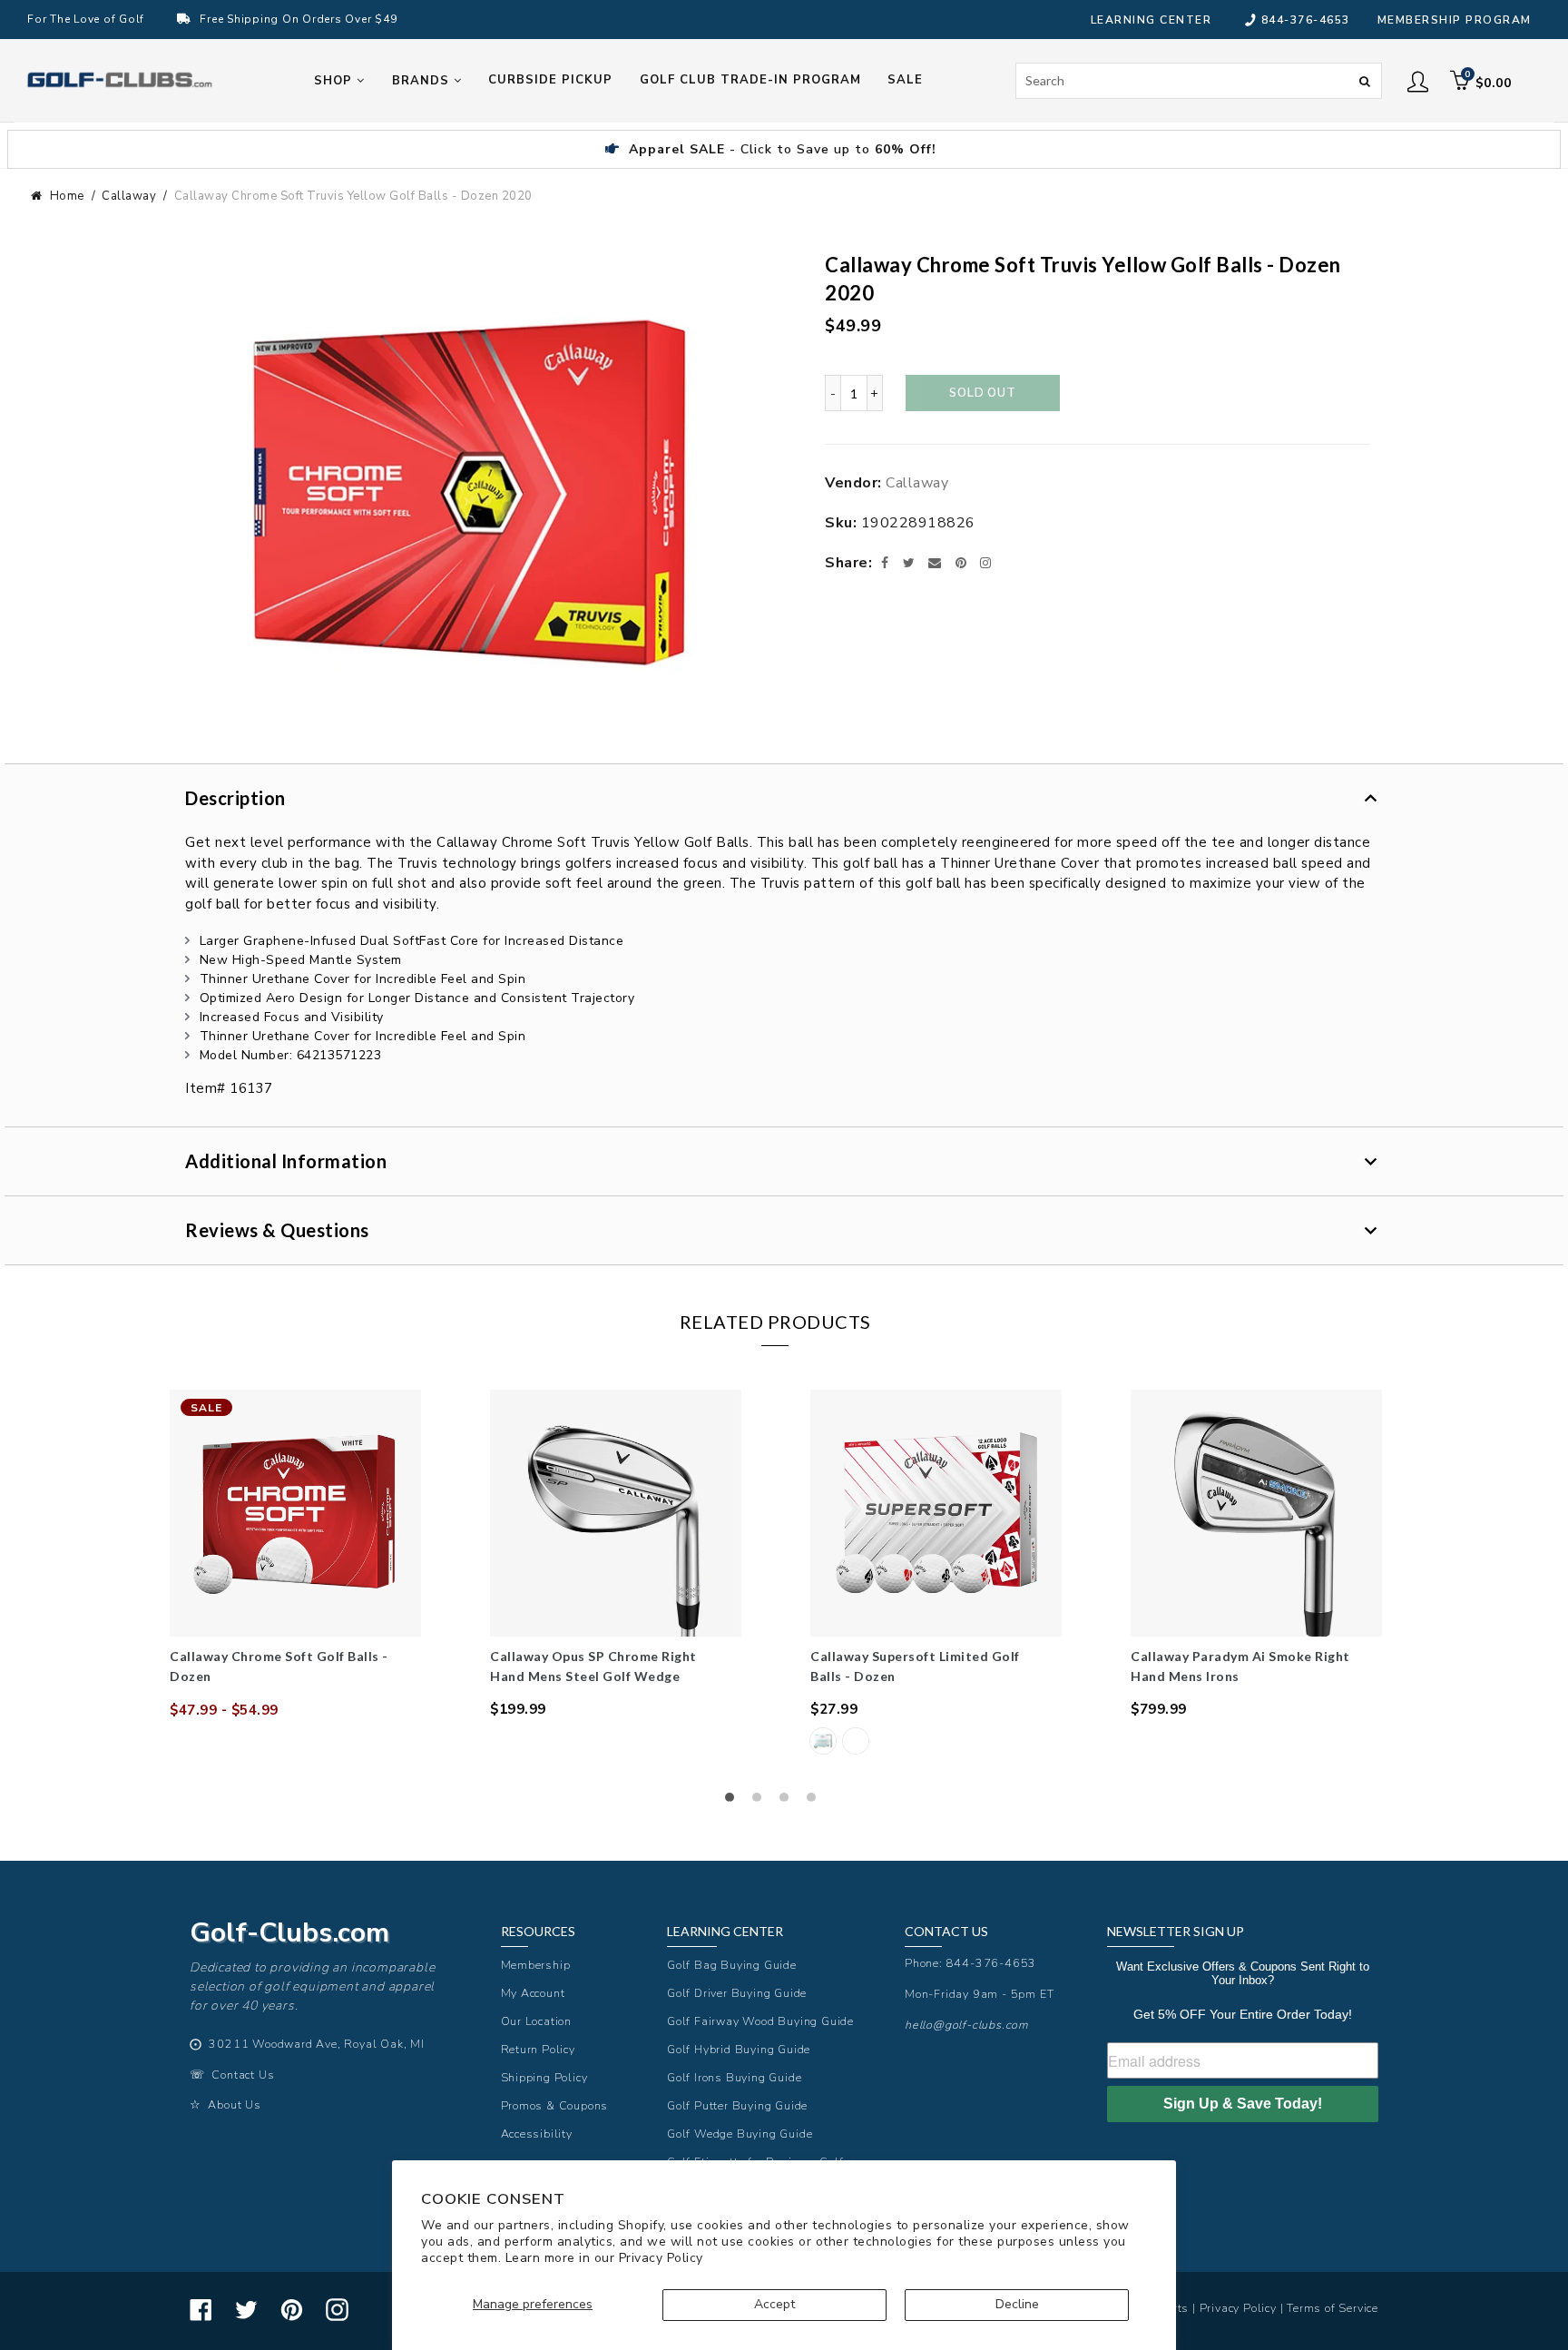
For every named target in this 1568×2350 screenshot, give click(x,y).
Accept (774, 2304)
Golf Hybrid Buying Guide (739, 2049)
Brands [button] (423, 81)
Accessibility (537, 2134)
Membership (536, 1965)
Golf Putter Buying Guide (737, 2105)
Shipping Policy (544, 2077)
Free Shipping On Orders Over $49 (298, 19)
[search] (1199, 81)
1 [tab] (734, 1802)
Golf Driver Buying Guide (737, 1993)
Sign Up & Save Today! (1243, 2104)
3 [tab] (789, 1802)
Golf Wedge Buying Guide (740, 2134)
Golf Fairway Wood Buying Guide (760, 2021)
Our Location (537, 2021)
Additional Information (286, 1161)
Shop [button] (335, 81)
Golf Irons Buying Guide (734, 2077)
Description (235, 798)
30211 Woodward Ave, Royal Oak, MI (316, 2044)
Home (67, 196)
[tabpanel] (295, 1555)
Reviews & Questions (277, 1230)
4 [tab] (816, 1802)
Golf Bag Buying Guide (732, 1965)
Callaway (129, 196)
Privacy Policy (661, 2258)
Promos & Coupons (555, 2105)
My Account (533, 1993)
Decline (1017, 2304)
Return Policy (538, 2049)
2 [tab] (761, 1802)
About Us (234, 2104)
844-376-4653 (1306, 20)
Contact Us (243, 2075)
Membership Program (1455, 20)
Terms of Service (1333, 2308)
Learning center (1151, 20)
